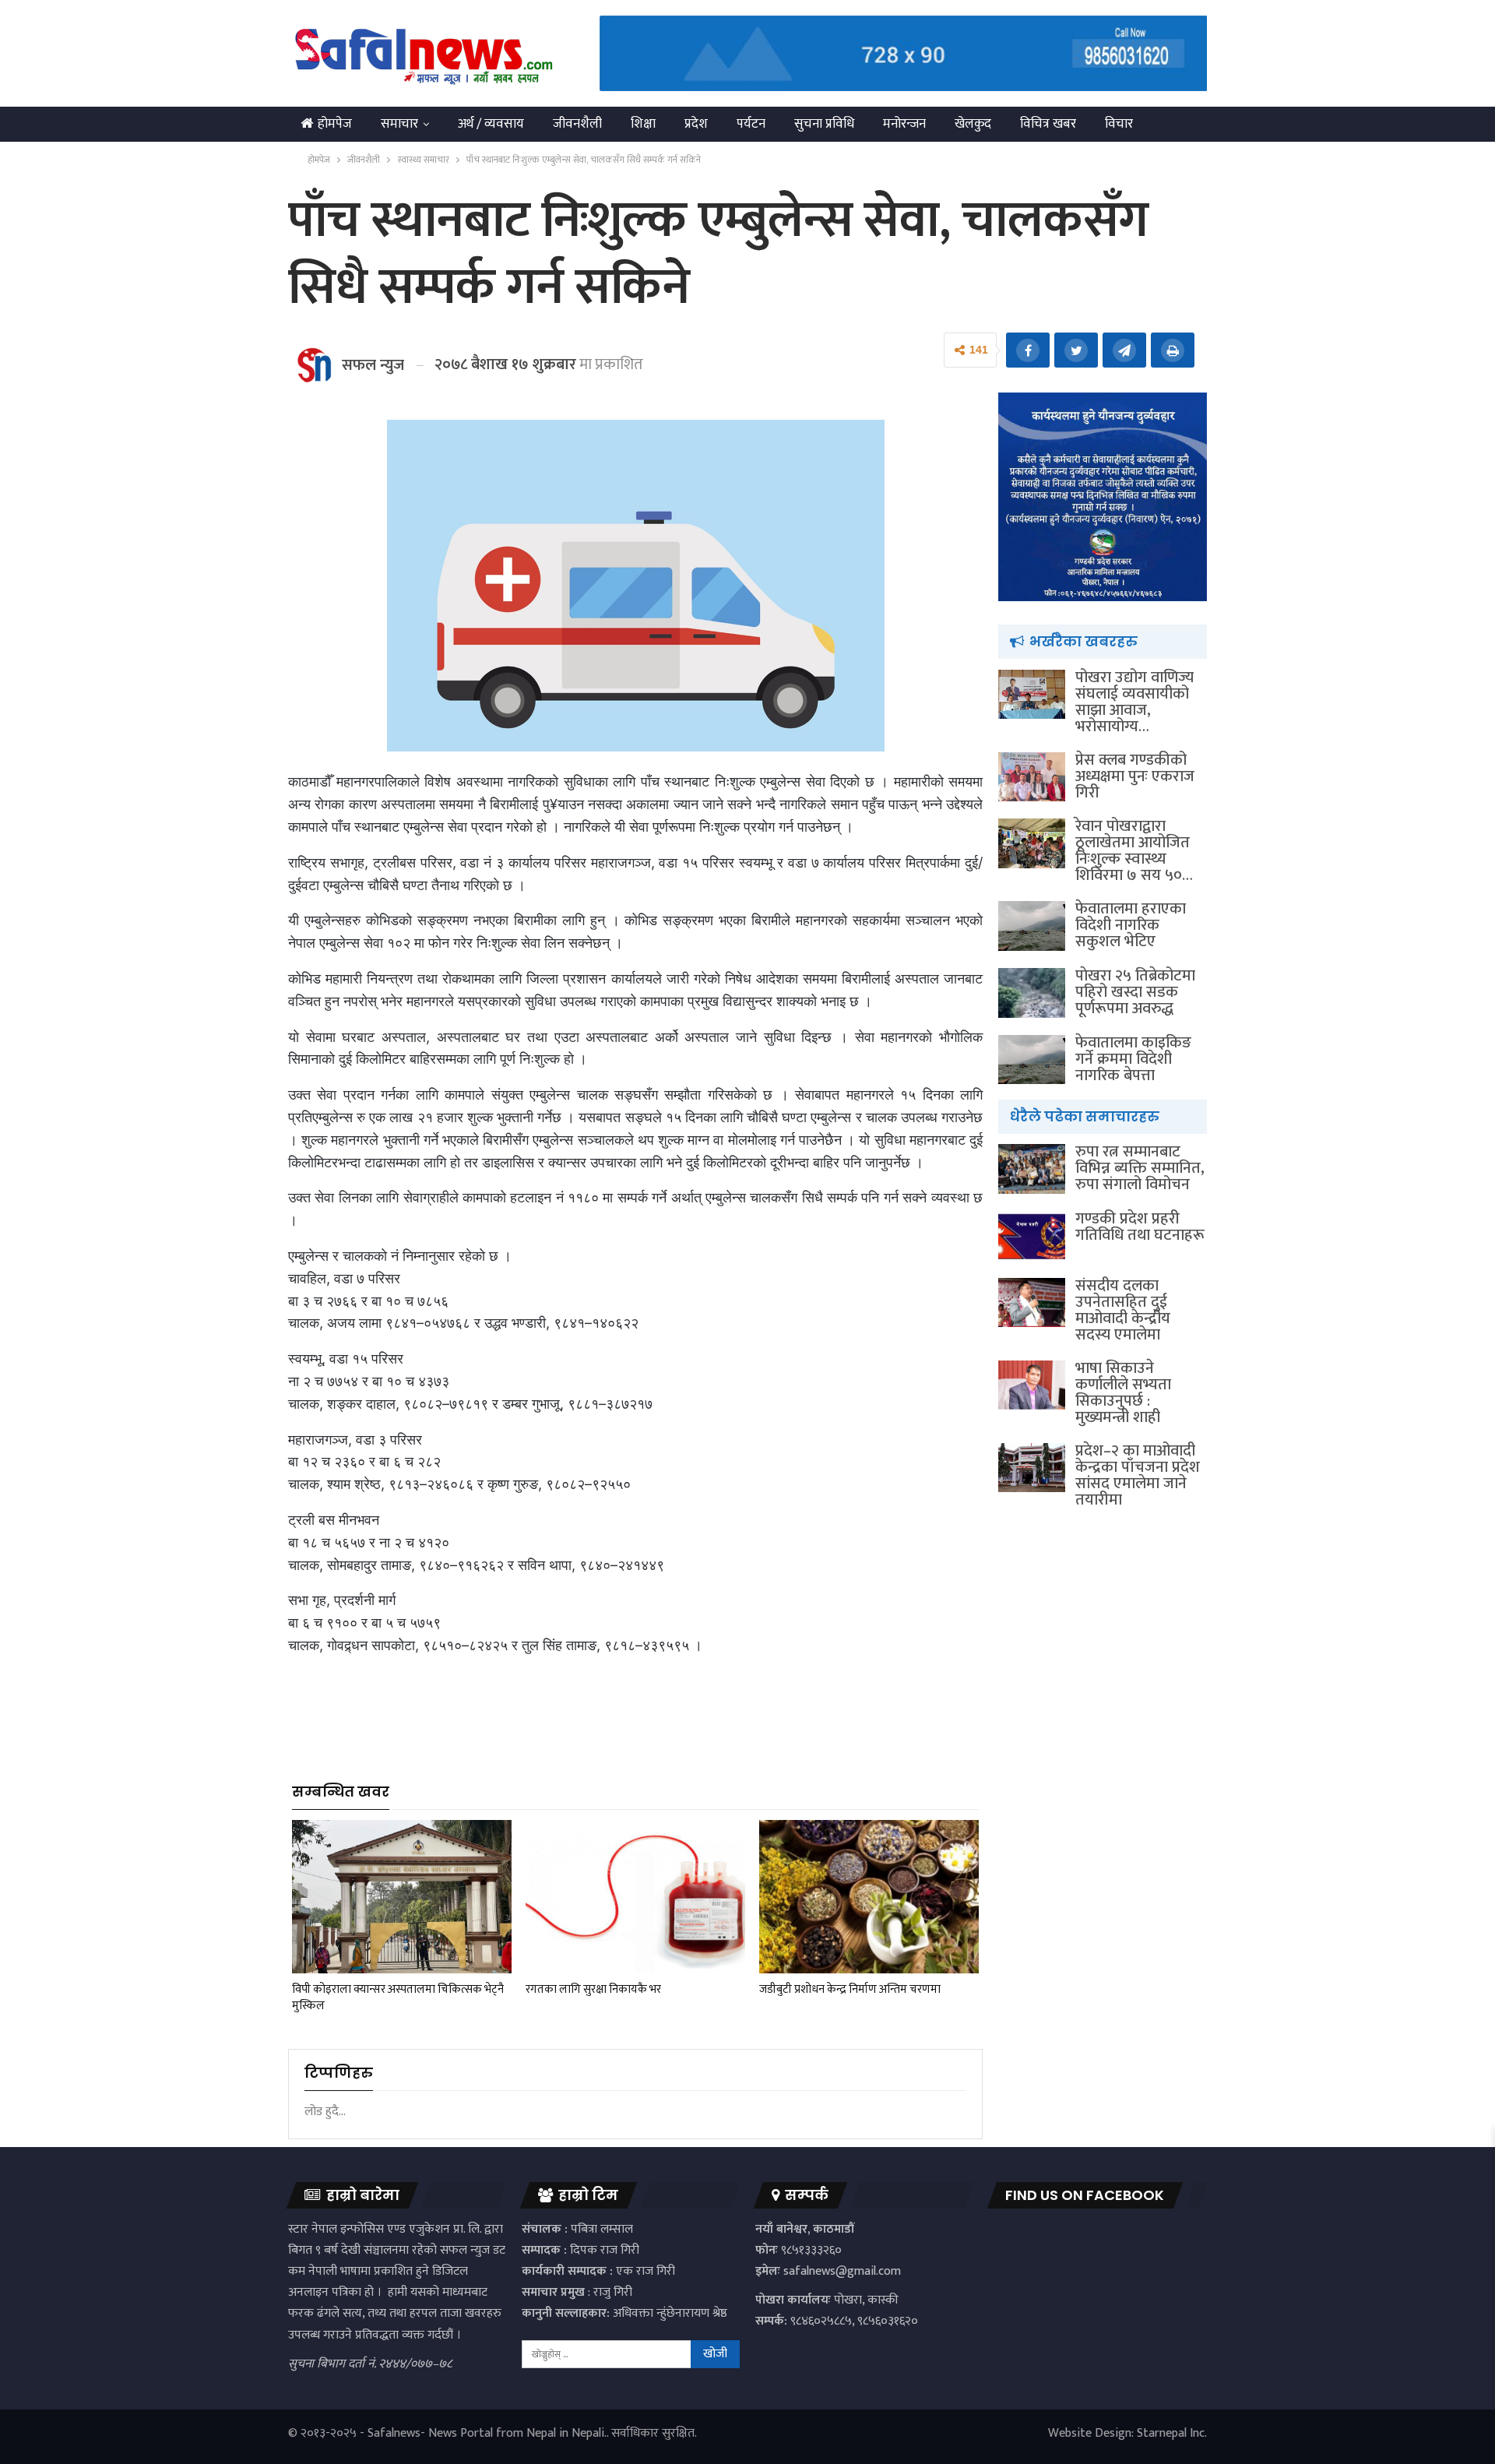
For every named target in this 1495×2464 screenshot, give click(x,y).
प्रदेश (696, 124)
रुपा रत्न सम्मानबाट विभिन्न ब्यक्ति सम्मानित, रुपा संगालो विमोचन (1140, 1168)
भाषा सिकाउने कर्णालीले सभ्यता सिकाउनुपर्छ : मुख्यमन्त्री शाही (1123, 1393)
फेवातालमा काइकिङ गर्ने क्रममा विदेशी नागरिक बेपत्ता (1133, 1059)
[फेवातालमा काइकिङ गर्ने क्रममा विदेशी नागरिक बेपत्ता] (1032, 1060)
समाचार (399, 124)
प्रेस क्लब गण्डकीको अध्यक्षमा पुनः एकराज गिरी (1135, 776)
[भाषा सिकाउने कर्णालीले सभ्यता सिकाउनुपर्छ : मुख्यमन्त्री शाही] (1032, 1385)
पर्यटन (751, 124)
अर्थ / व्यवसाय (491, 124)
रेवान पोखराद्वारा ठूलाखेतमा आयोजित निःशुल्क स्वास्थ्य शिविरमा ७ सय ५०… (1134, 851)
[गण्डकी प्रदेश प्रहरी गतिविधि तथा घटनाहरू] (1032, 1236)
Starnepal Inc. (1172, 2433)
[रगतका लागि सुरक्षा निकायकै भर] (635, 1897)
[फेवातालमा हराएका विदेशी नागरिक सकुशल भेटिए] (1032, 926)
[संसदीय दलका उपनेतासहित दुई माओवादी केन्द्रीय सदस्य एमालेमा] (1032, 1303)
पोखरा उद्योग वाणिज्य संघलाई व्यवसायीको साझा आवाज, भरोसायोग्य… (1134, 702)
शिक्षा (643, 124)
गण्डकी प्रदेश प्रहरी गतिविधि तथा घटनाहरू (1140, 1227)
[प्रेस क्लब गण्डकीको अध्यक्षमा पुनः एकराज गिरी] (1032, 777)
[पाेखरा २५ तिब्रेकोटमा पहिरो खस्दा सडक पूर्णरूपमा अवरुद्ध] (1032, 993)
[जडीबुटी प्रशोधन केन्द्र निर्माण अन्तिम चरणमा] (869, 1897)
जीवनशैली (577, 124)
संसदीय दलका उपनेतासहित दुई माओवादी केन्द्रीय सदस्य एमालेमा (1123, 1310)
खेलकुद (973, 124)
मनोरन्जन (904, 124)
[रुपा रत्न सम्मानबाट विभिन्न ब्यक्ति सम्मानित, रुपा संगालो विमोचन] (1032, 1169)
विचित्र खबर (1048, 124)
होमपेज (335, 124)
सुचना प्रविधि (824, 124)
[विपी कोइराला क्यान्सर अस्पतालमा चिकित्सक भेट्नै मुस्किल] (402, 1897)
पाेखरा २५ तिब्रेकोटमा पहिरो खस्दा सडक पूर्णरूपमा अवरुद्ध (1135, 992)
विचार (1119, 124)
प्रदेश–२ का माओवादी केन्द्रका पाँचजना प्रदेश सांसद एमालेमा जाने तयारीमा (1138, 1475)
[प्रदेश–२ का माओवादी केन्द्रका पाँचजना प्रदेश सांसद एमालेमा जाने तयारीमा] (1032, 1468)
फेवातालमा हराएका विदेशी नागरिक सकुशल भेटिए (1131, 925)
